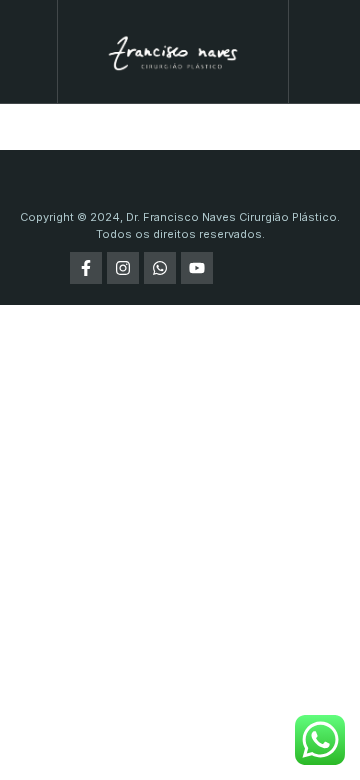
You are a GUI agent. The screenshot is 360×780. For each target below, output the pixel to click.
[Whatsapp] (160, 268)
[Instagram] (123, 268)
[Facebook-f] (86, 268)
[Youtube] (197, 268)
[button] (28, 52)
